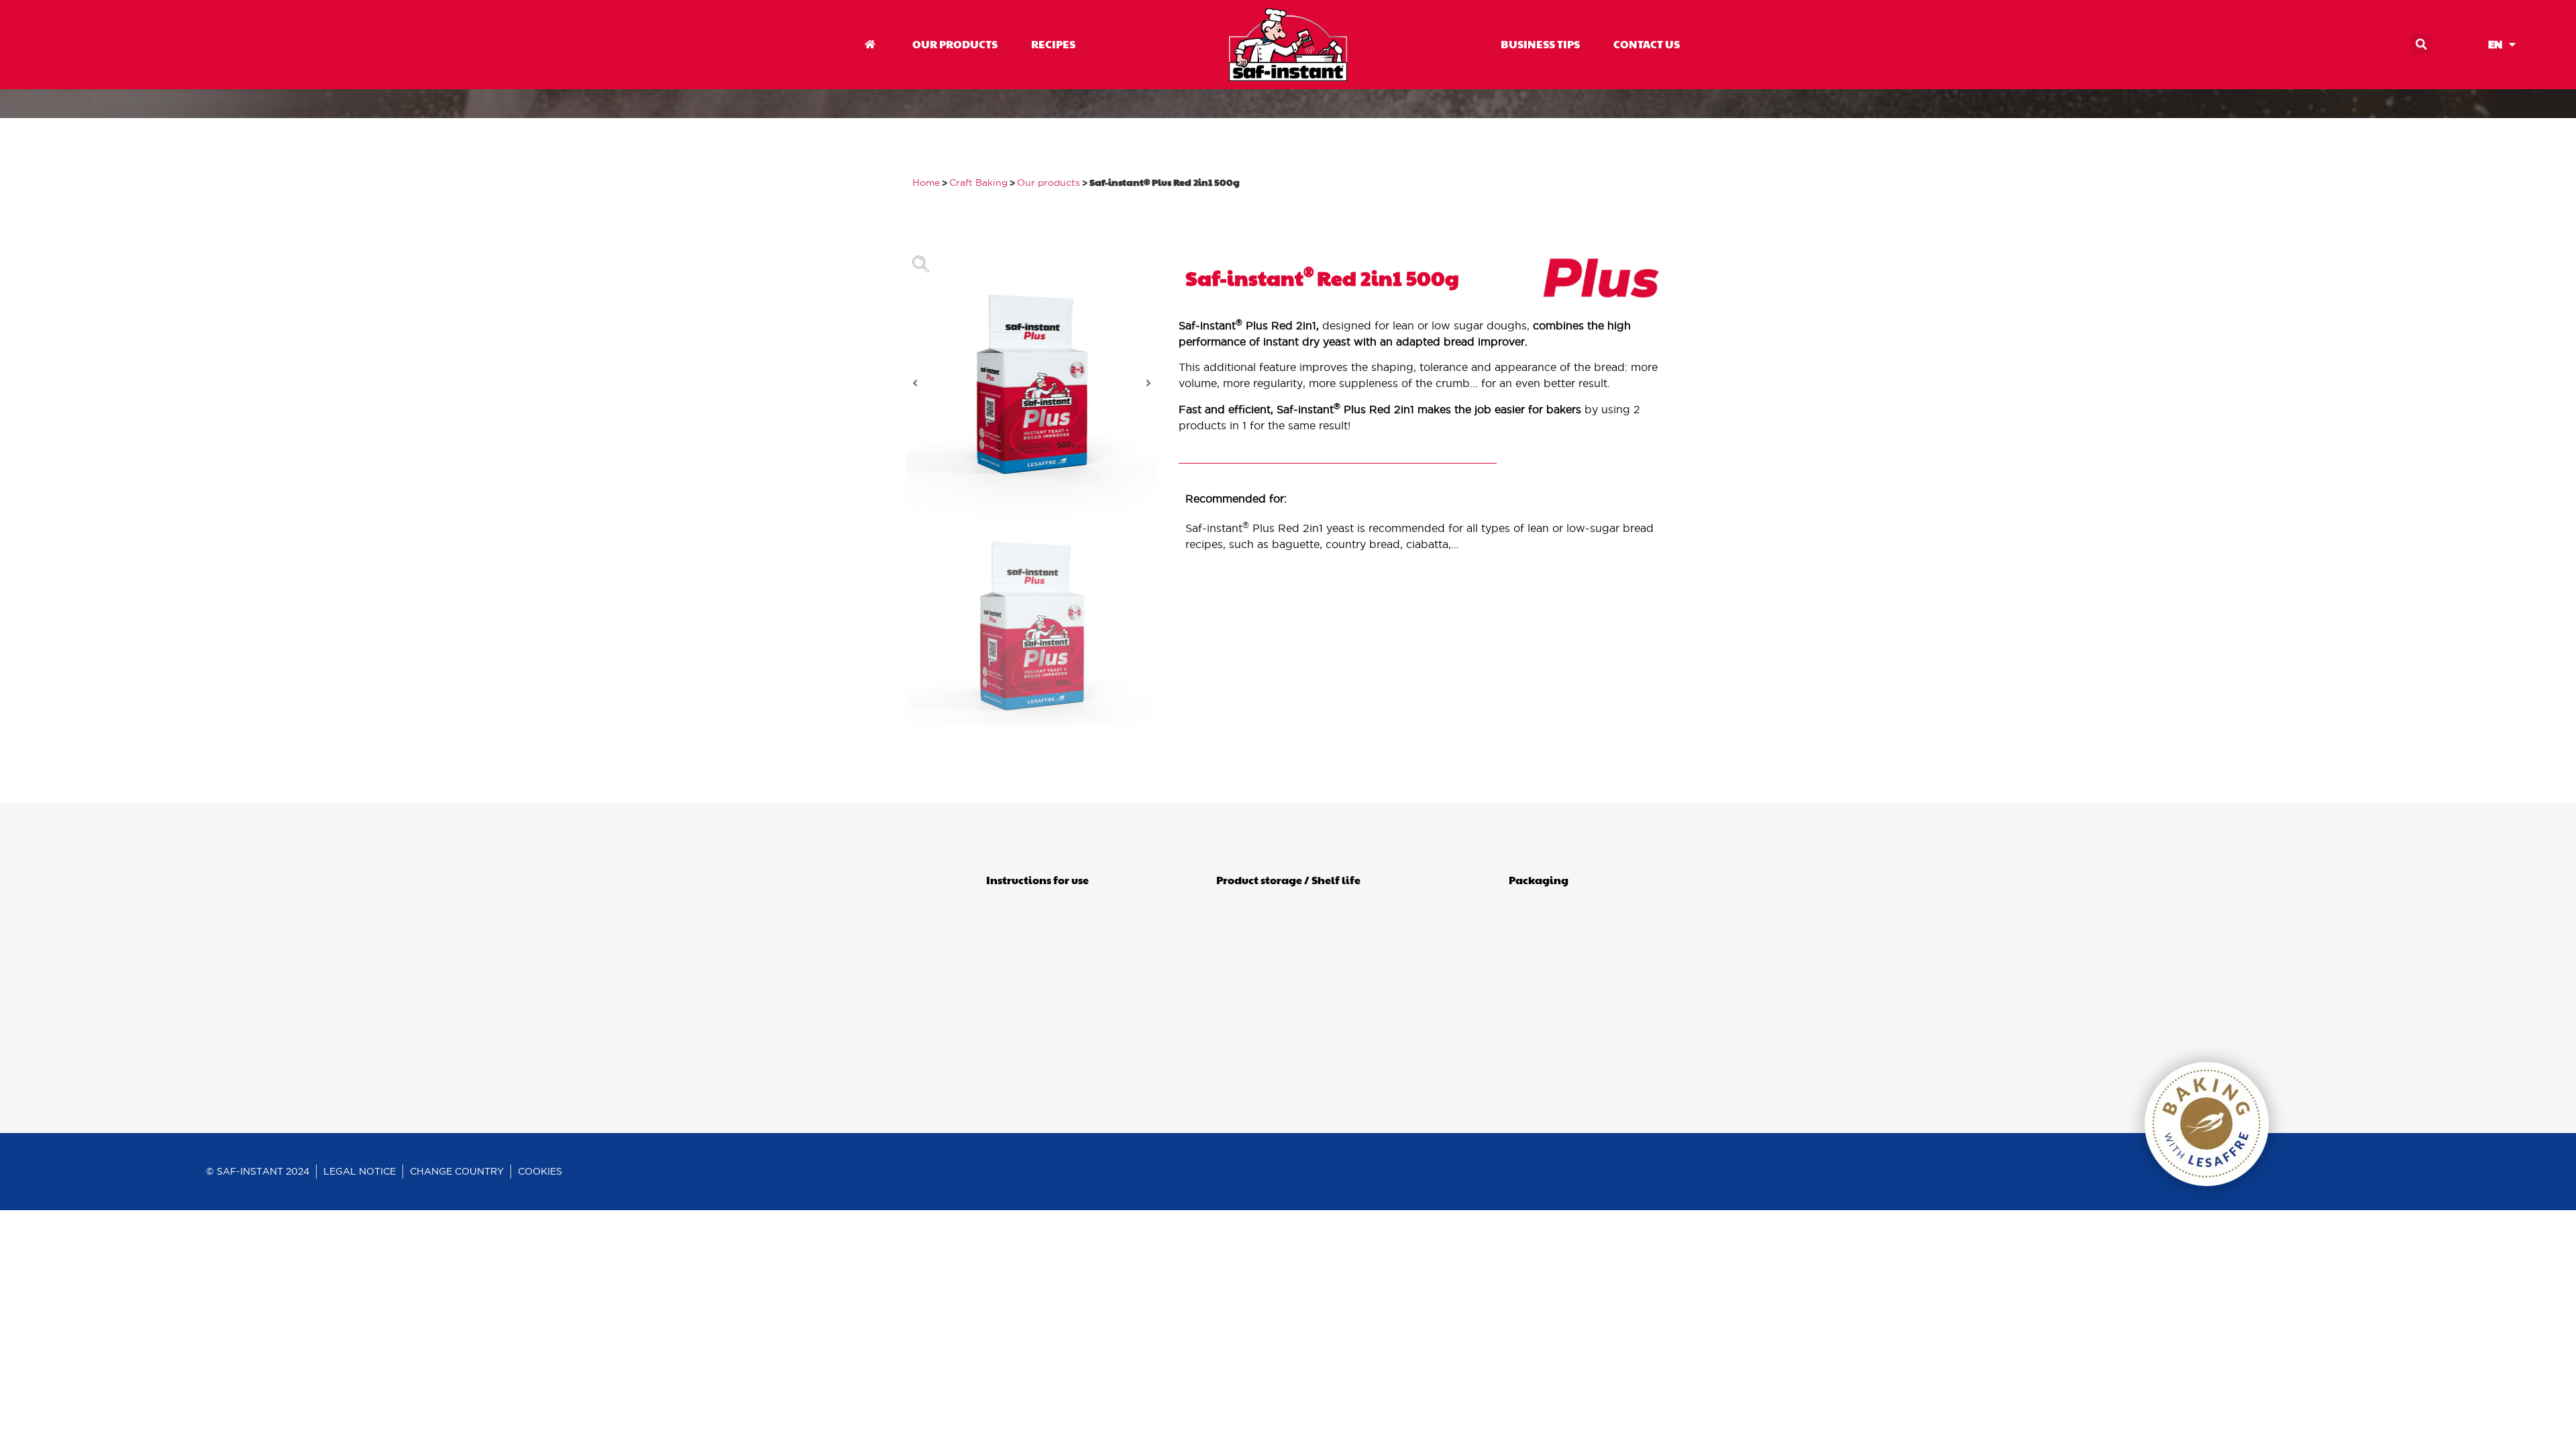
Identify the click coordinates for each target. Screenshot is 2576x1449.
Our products (1049, 183)
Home (926, 183)
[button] (2421, 44)
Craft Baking (978, 183)
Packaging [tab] (1539, 880)
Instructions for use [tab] (1037, 880)
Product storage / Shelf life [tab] (1288, 880)
